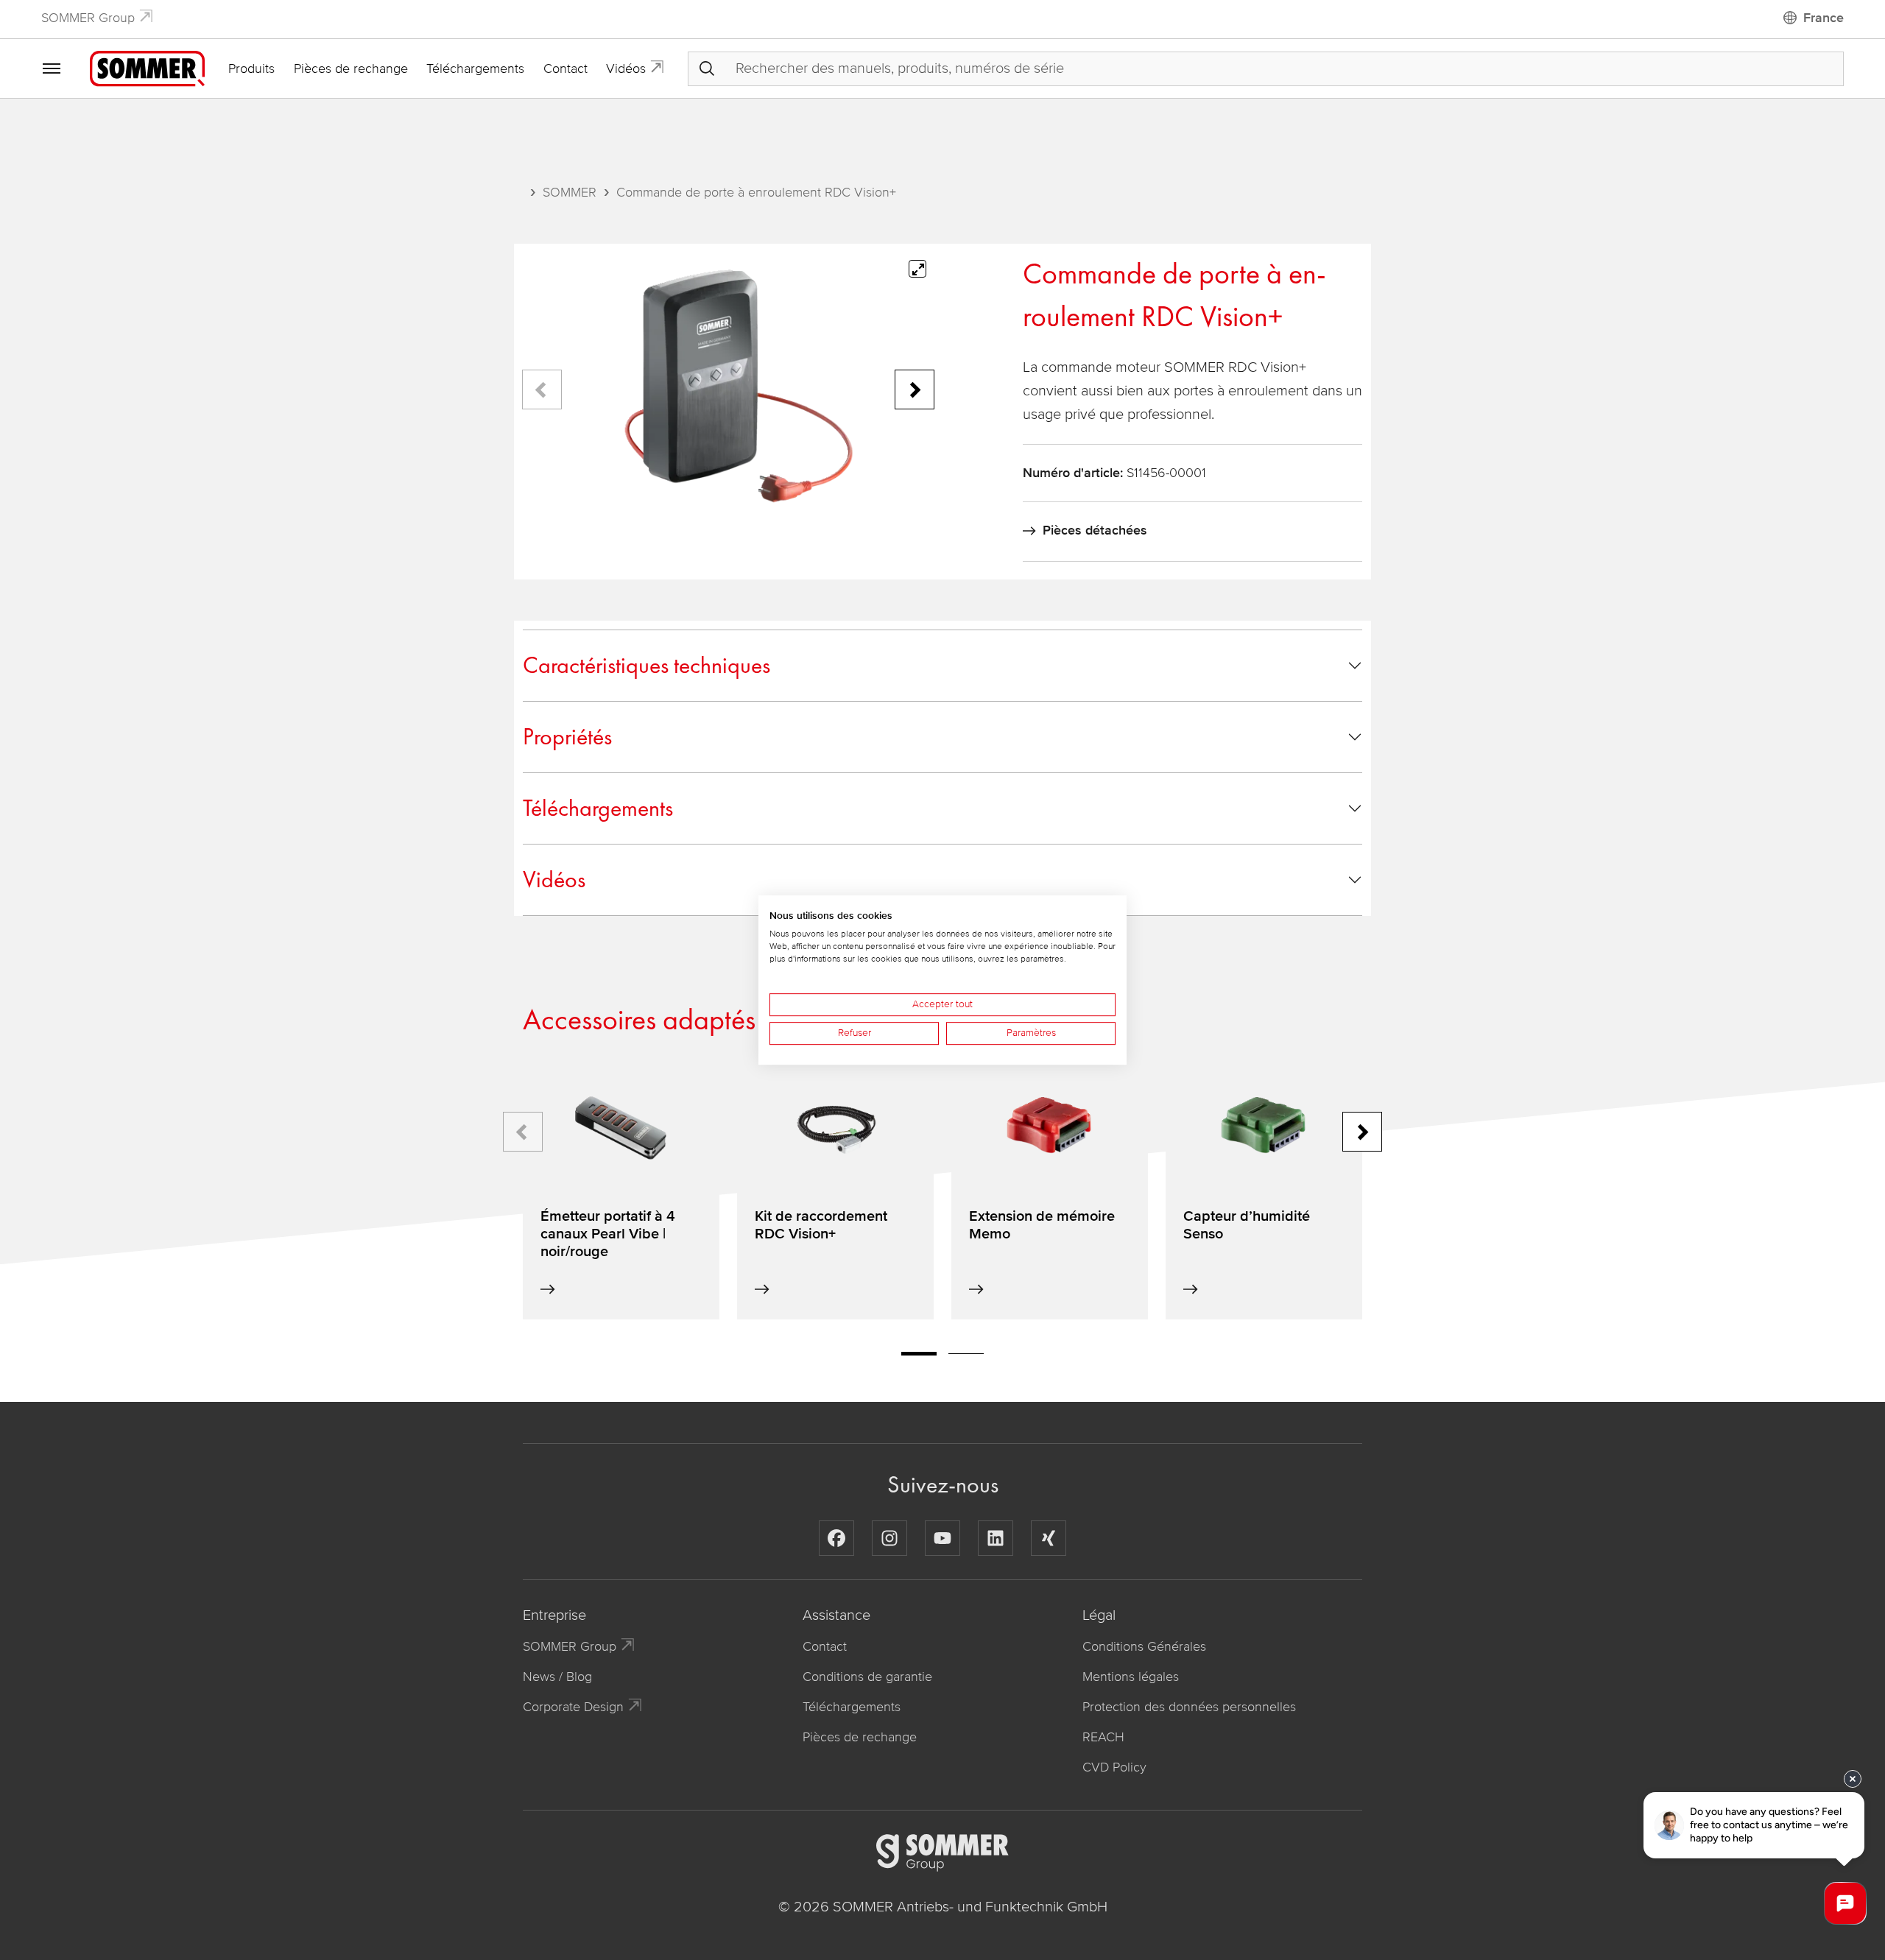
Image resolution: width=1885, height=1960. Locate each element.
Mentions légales (1131, 1677)
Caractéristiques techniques (646, 665)
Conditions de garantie (867, 1677)
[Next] (915, 389)
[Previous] (542, 389)
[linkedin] (996, 1538)
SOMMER (570, 192)
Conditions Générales (1144, 1646)
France (1824, 18)
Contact (565, 68)
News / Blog (557, 1677)
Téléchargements (475, 68)
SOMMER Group (88, 18)
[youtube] (942, 1538)
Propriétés (567, 737)
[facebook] (836, 1538)
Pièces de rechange (351, 68)
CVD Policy (1114, 1767)
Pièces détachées (1095, 530)
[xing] (1049, 1538)
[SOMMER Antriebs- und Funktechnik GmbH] (147, 68)
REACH (1103, 1737)
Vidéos (626, 68)
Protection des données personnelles (1189, 1707)
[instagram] (889, 1538)
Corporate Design (573, 1707)
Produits (251, 68)
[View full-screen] (917, 269)
